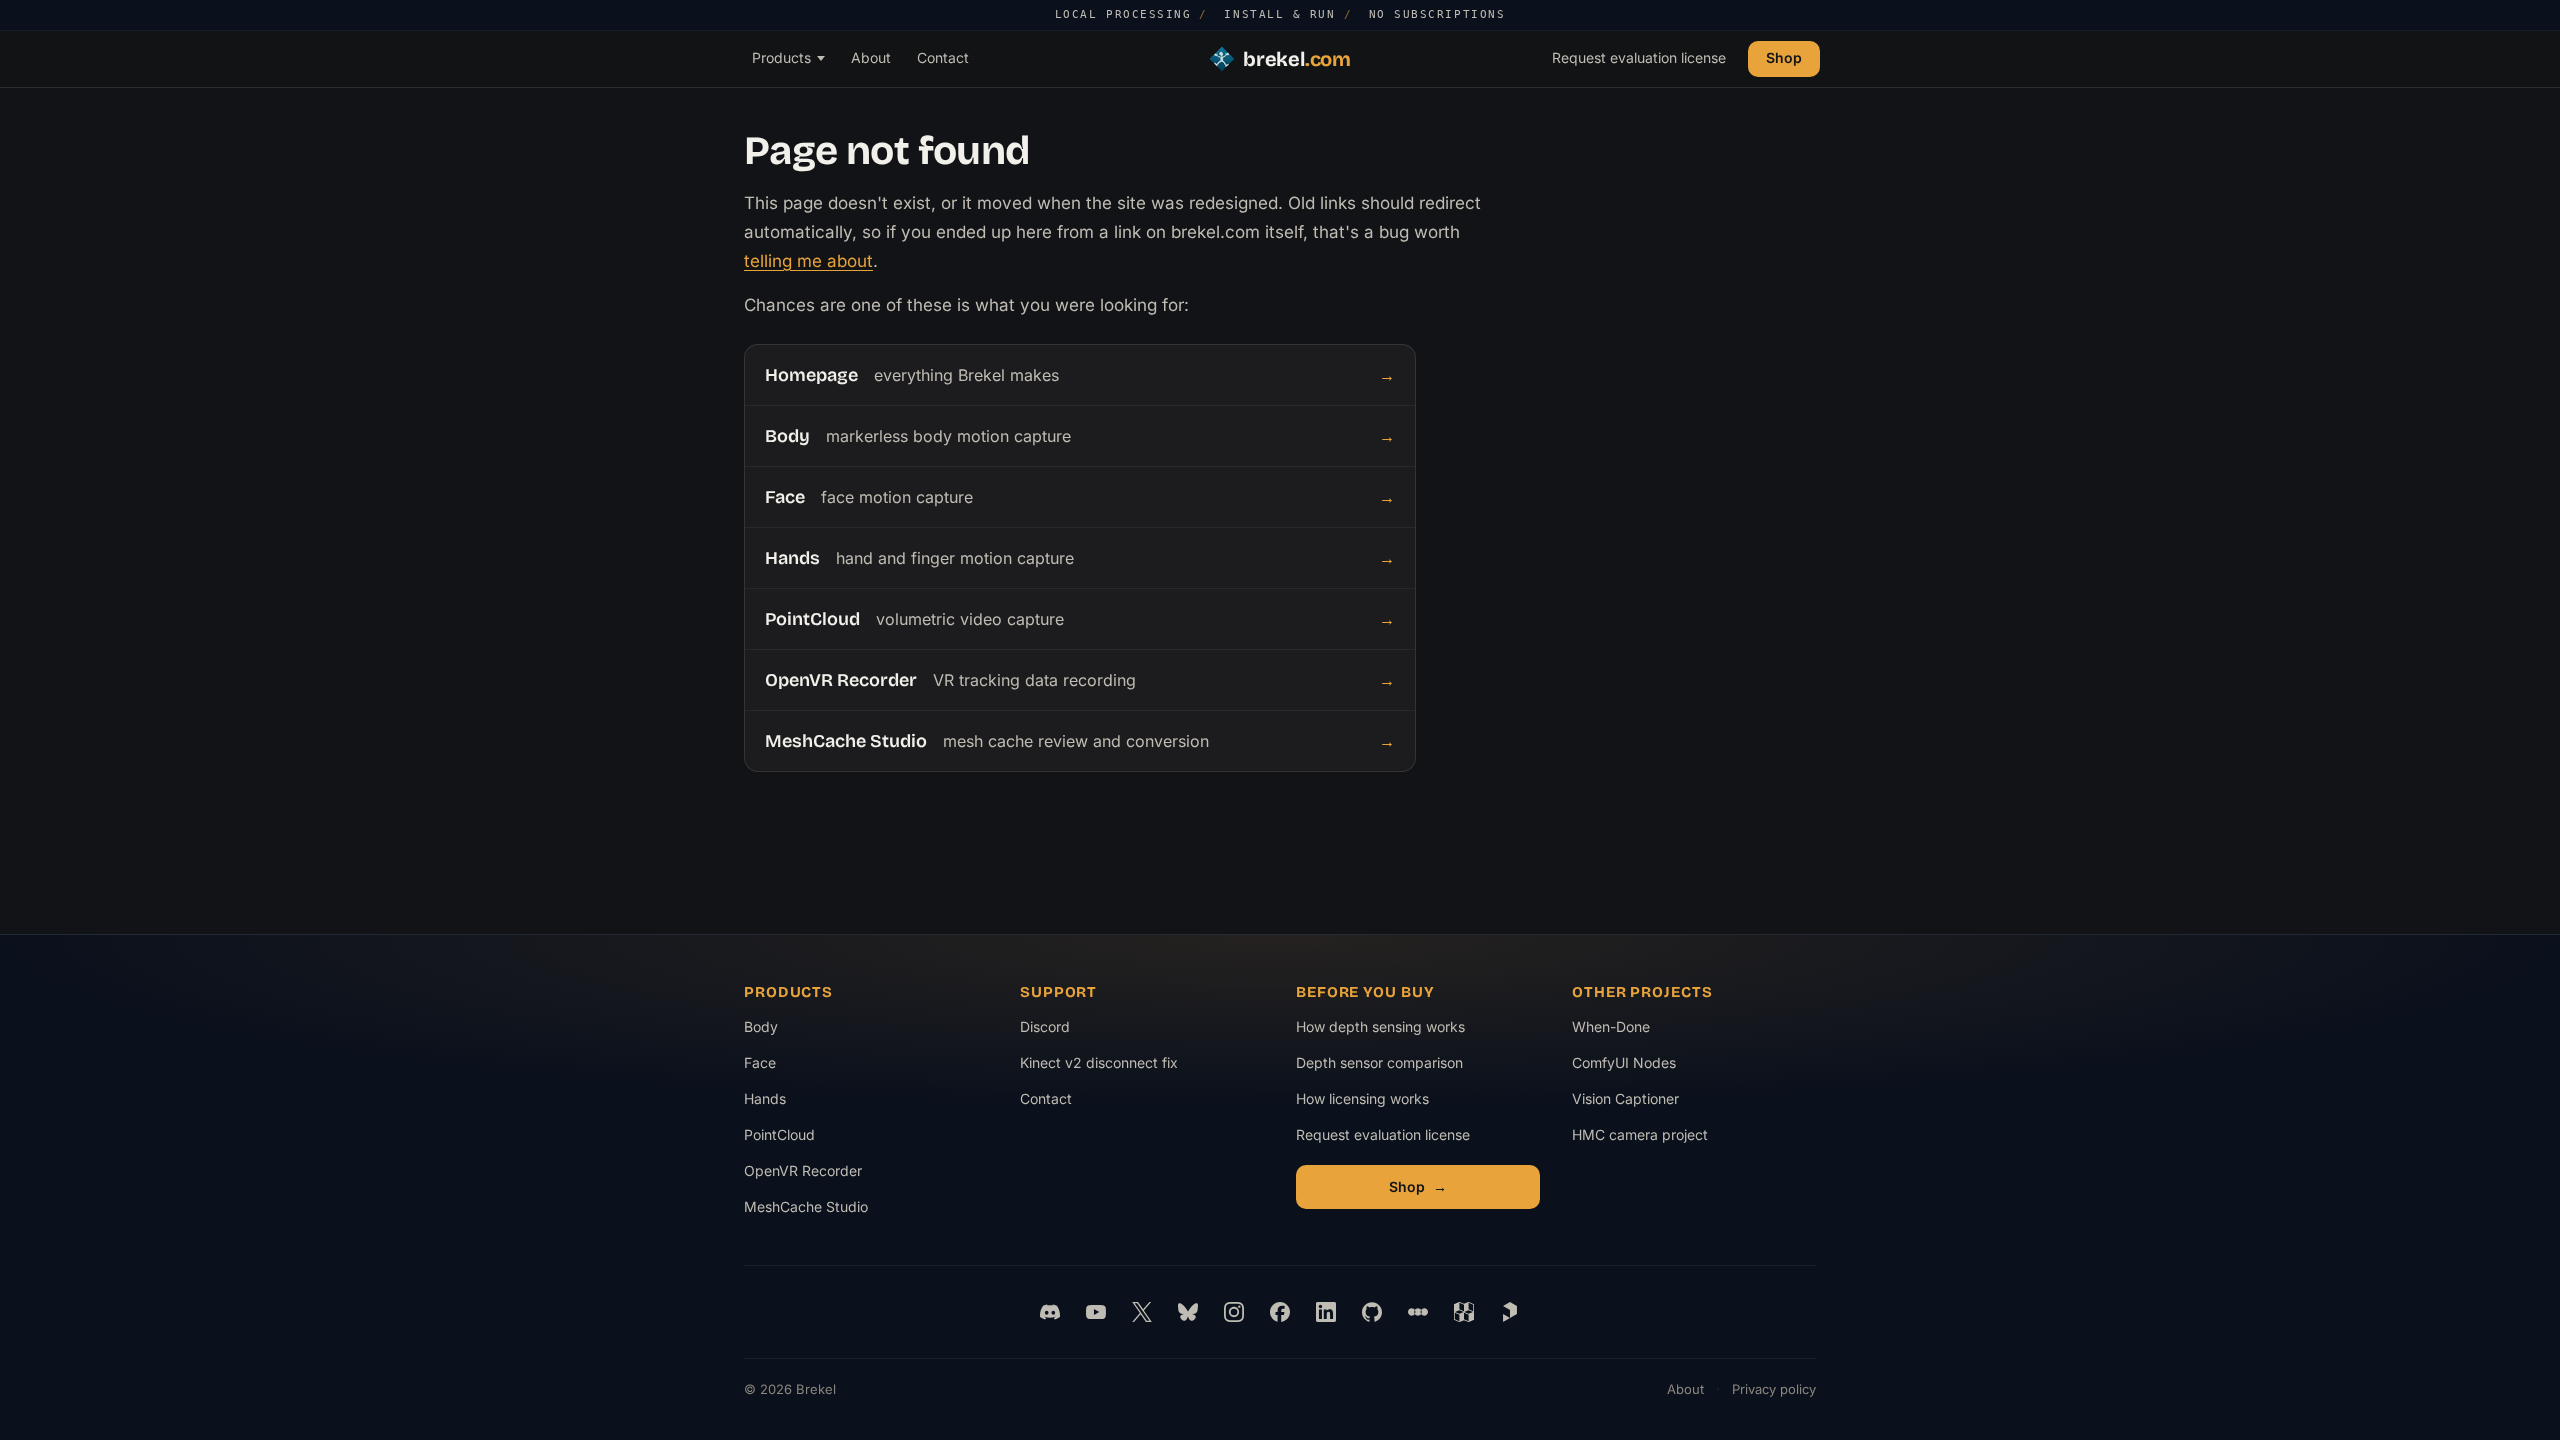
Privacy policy (1774, 1389)
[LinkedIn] (1326, 1312)
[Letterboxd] (1418, 1312)
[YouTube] (1096, 1312)
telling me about (808, 261)
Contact (943, 57)
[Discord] (1050, 1312)
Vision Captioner (1638, 1103)
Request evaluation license (1639, 57)
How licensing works (1362, 1098)
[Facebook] (1280, 1312)
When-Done (1638, 1031)
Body (761, 1026)
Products (781, 57)
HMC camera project (1640, 1139)
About (871, 57)
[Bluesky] (1188, 1312)
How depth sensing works (1380, 1026)
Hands (765, 1098)
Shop (1784, 57)
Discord (1045, 1026)
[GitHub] (1372, 1312)
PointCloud (779, 1134)
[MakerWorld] (1464, 1312)
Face (760, 1062)
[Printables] (1510, 1312)
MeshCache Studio (806, 1206)
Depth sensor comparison (1379, 1062)
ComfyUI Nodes (1638, 1067)
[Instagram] (1234, 1312)
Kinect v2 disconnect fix (1099, 1062)
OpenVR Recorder (803, 1170)
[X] (1142, 1312)
